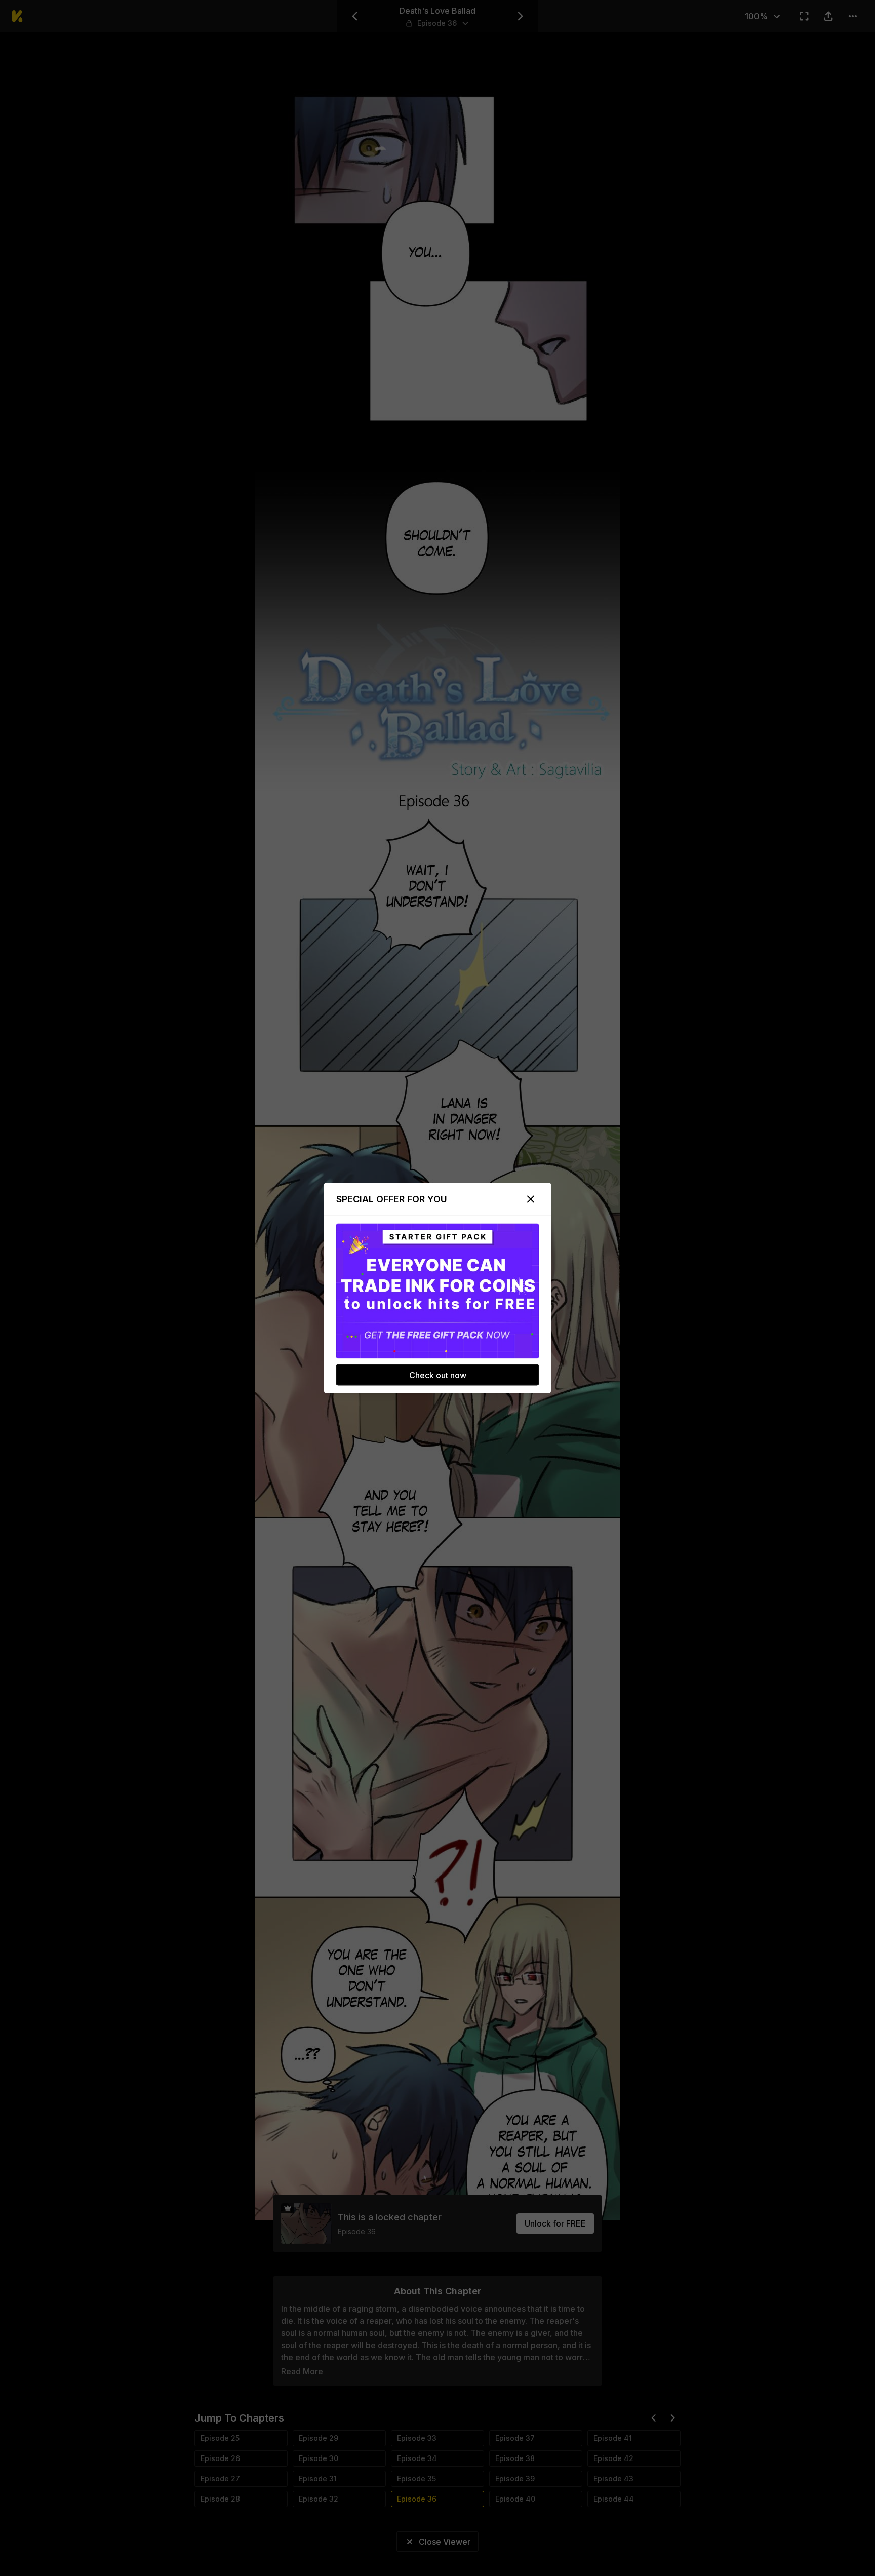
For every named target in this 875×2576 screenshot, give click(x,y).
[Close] (531, 1199)
